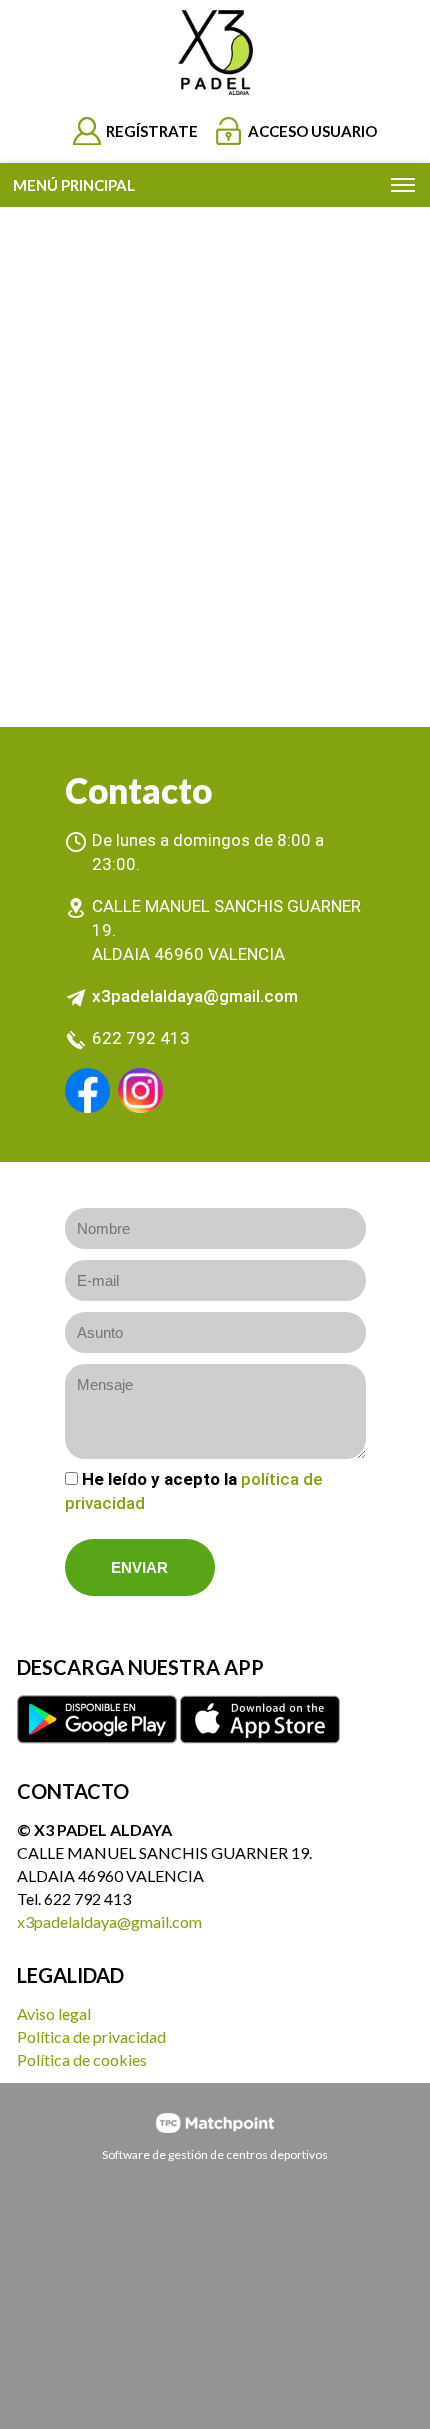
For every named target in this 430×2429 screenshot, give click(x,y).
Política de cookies (82, 2059)
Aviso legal (54, 2013)
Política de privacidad (91, 2036)
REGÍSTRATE (152, 131)
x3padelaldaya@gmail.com (195, 996)
